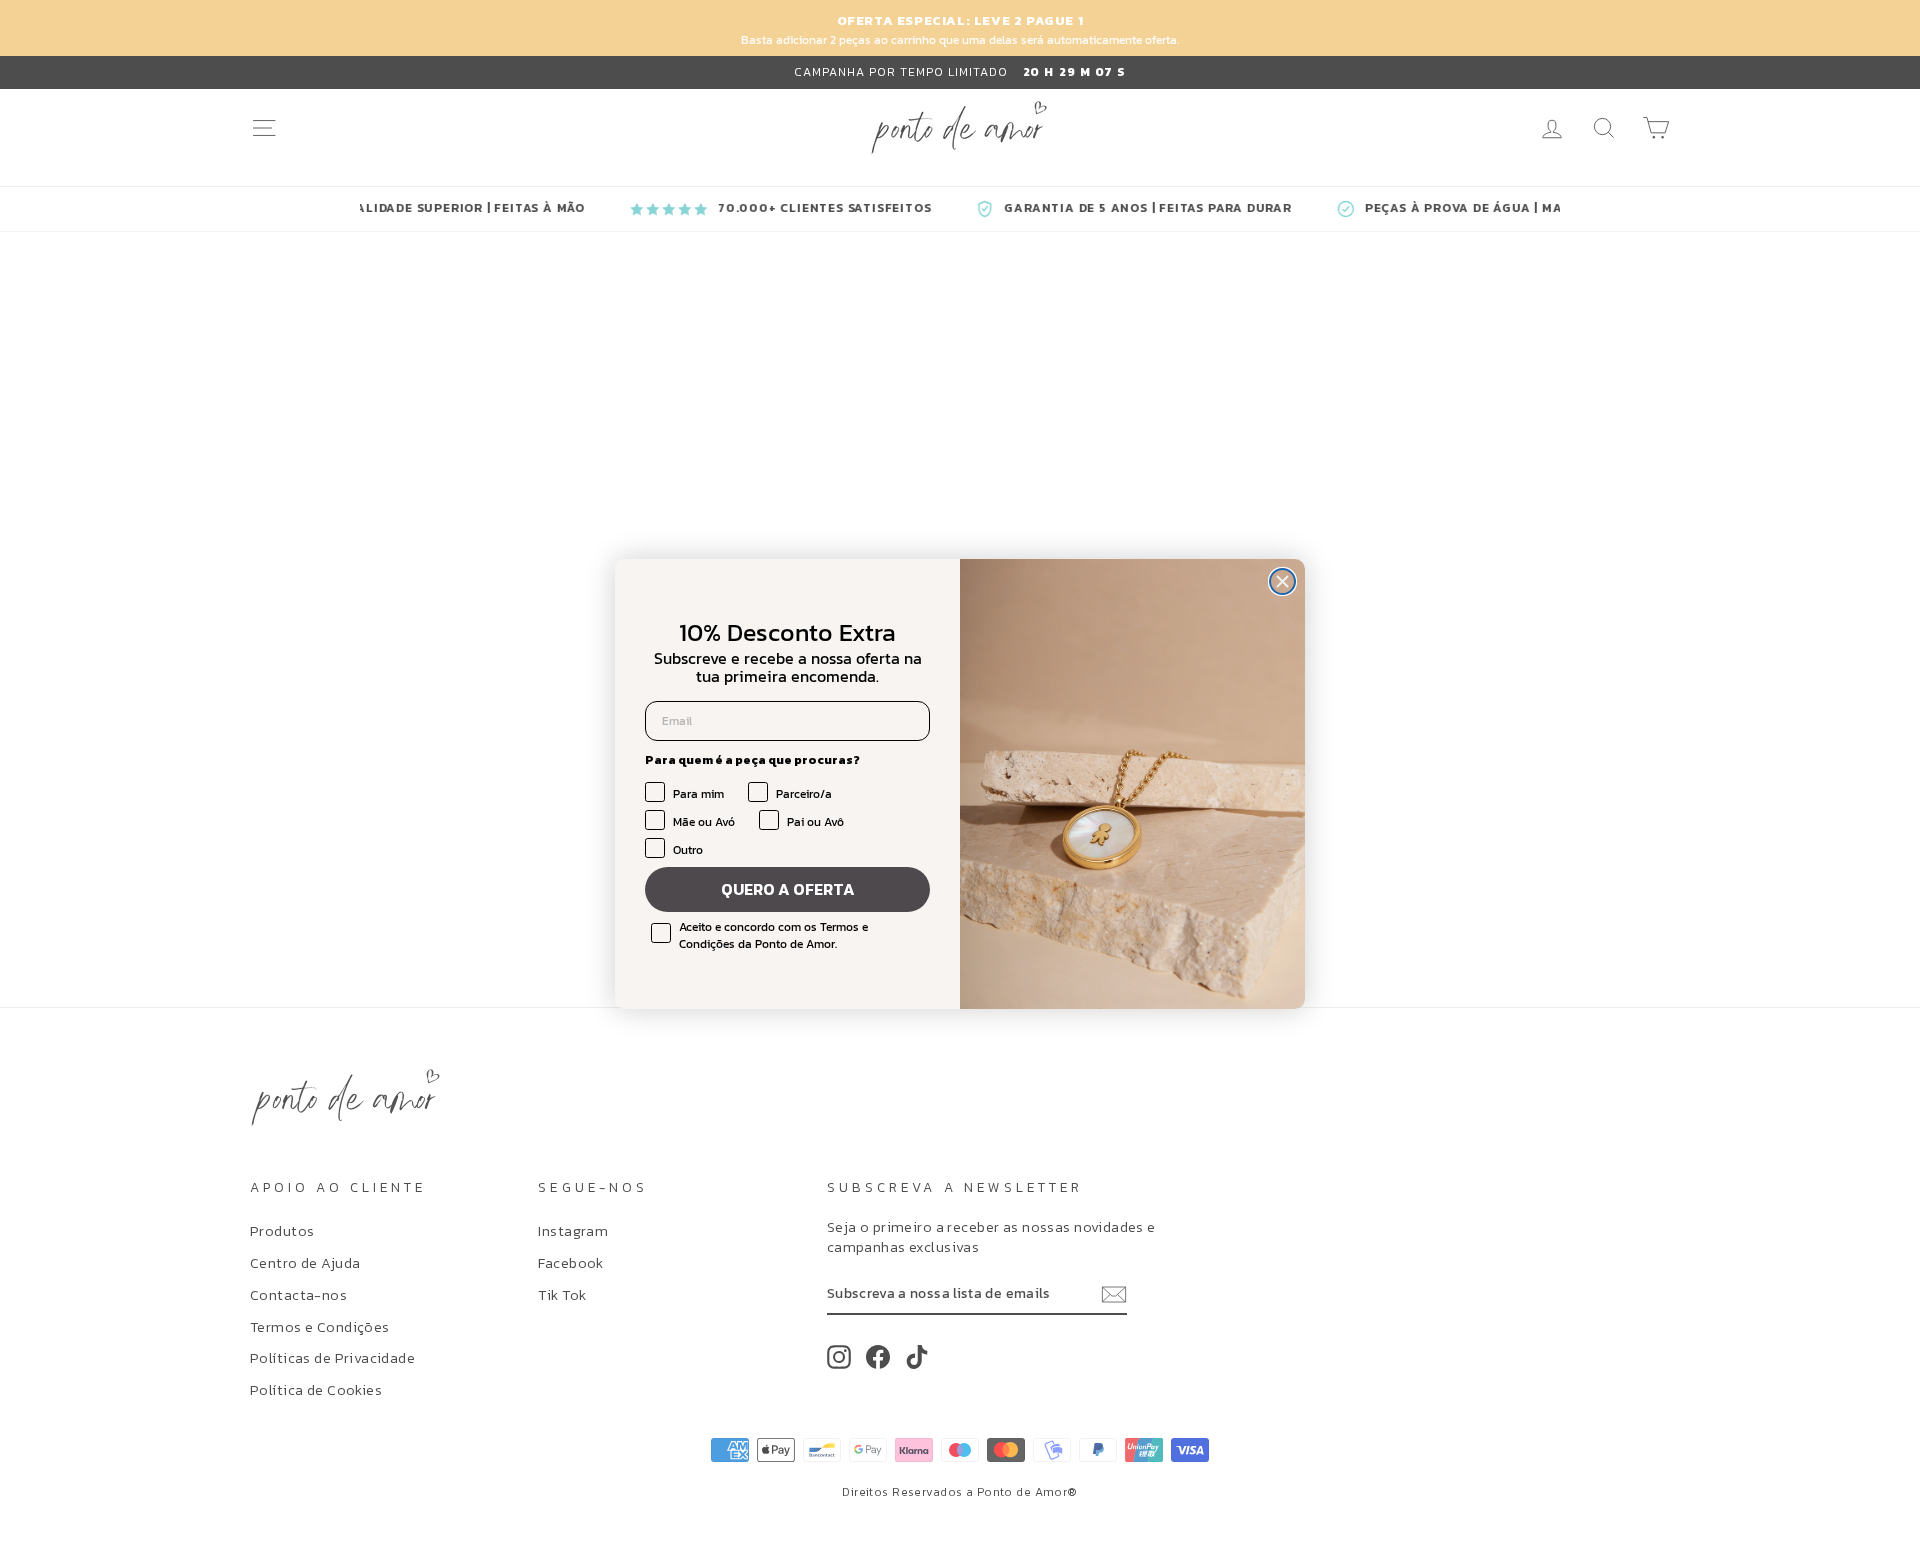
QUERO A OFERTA (788, 889)
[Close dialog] (1282, 581)
